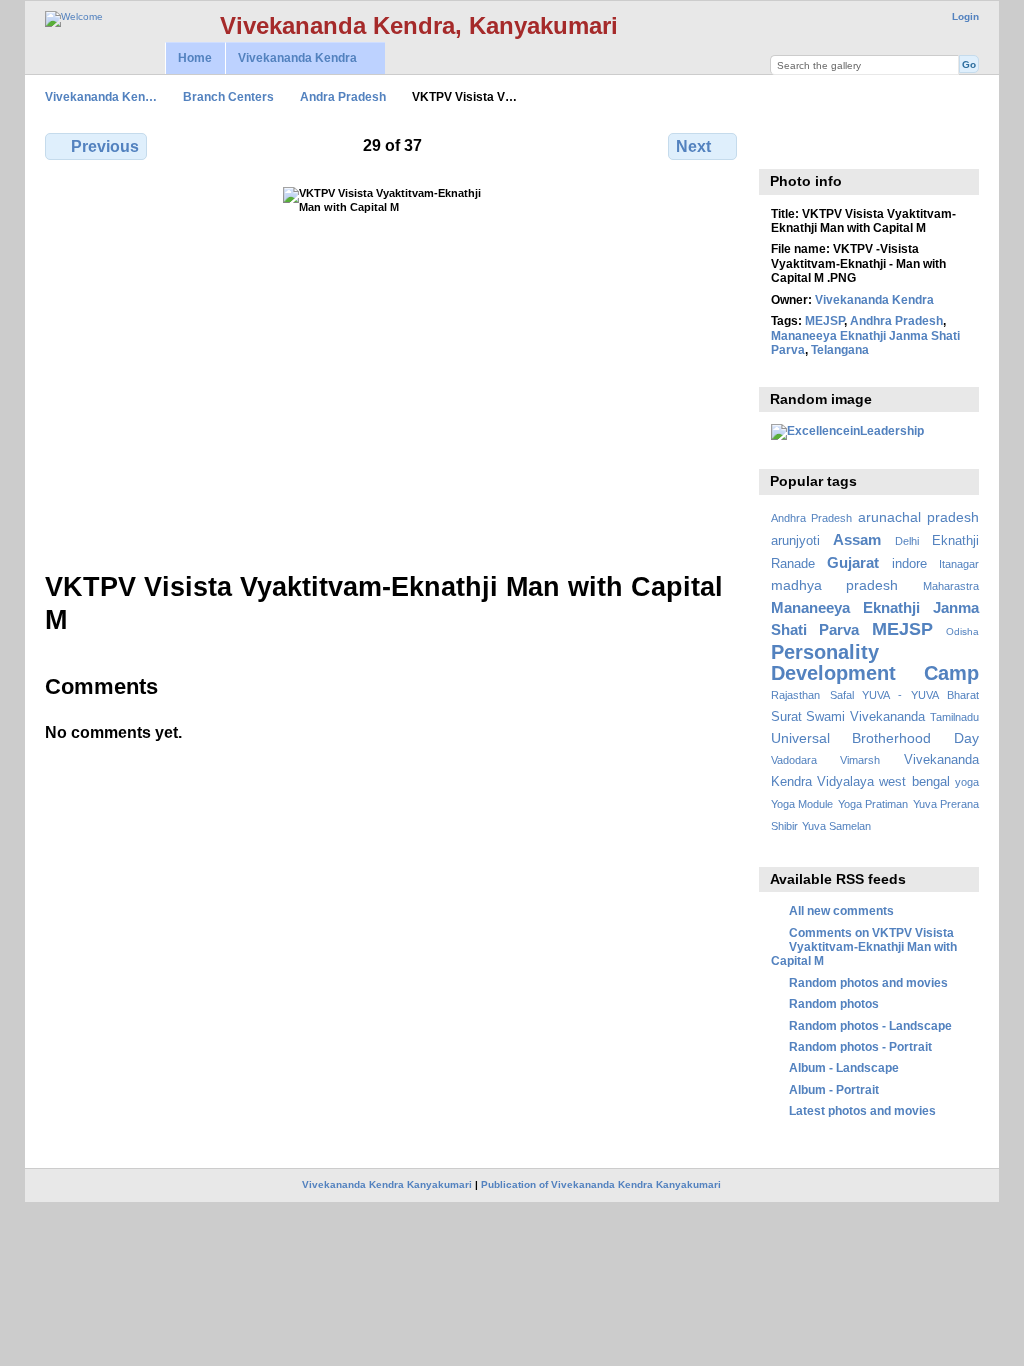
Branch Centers (228, 96)
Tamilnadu (954, 717)
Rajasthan (795, 695)
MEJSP (824, 320)
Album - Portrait (834, 1089)
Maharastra (951, 586)
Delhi (907, 541)
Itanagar (959, 564)
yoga (967, 782)
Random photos (834, 1003)
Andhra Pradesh (896, 320)
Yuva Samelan (836, 826)
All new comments (841, 910)
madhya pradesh (835, 585)
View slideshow (824, 144)
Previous (105, 146)
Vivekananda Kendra (291, 58)
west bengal (914, 782)
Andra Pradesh (343, 96)
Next (693, 146)
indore (909, 564)
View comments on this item (781, 144)
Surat (786, 717)
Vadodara (794, 760)
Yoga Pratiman (873, 804)
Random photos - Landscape (870, 1025)
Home (195, 58)
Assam (857, 539)
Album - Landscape (844, 1067)
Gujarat (853, 562)
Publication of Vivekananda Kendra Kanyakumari (601, 1184)
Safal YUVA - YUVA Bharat (904, 695)
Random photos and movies (868, 982)
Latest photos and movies (862, 1110)
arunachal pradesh (918, 517)
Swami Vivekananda (865, 717)
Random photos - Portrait (860, 1046)
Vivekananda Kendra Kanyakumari (387, 1184)
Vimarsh (860, 760)
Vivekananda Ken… (101, 96)
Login (965, 16)
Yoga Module (802, 804)
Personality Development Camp (875, 662)
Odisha (962, 631)
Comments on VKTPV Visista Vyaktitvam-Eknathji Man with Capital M (864, 947)
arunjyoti (795, 541)
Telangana (840, 349)
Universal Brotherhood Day (875, 738)
